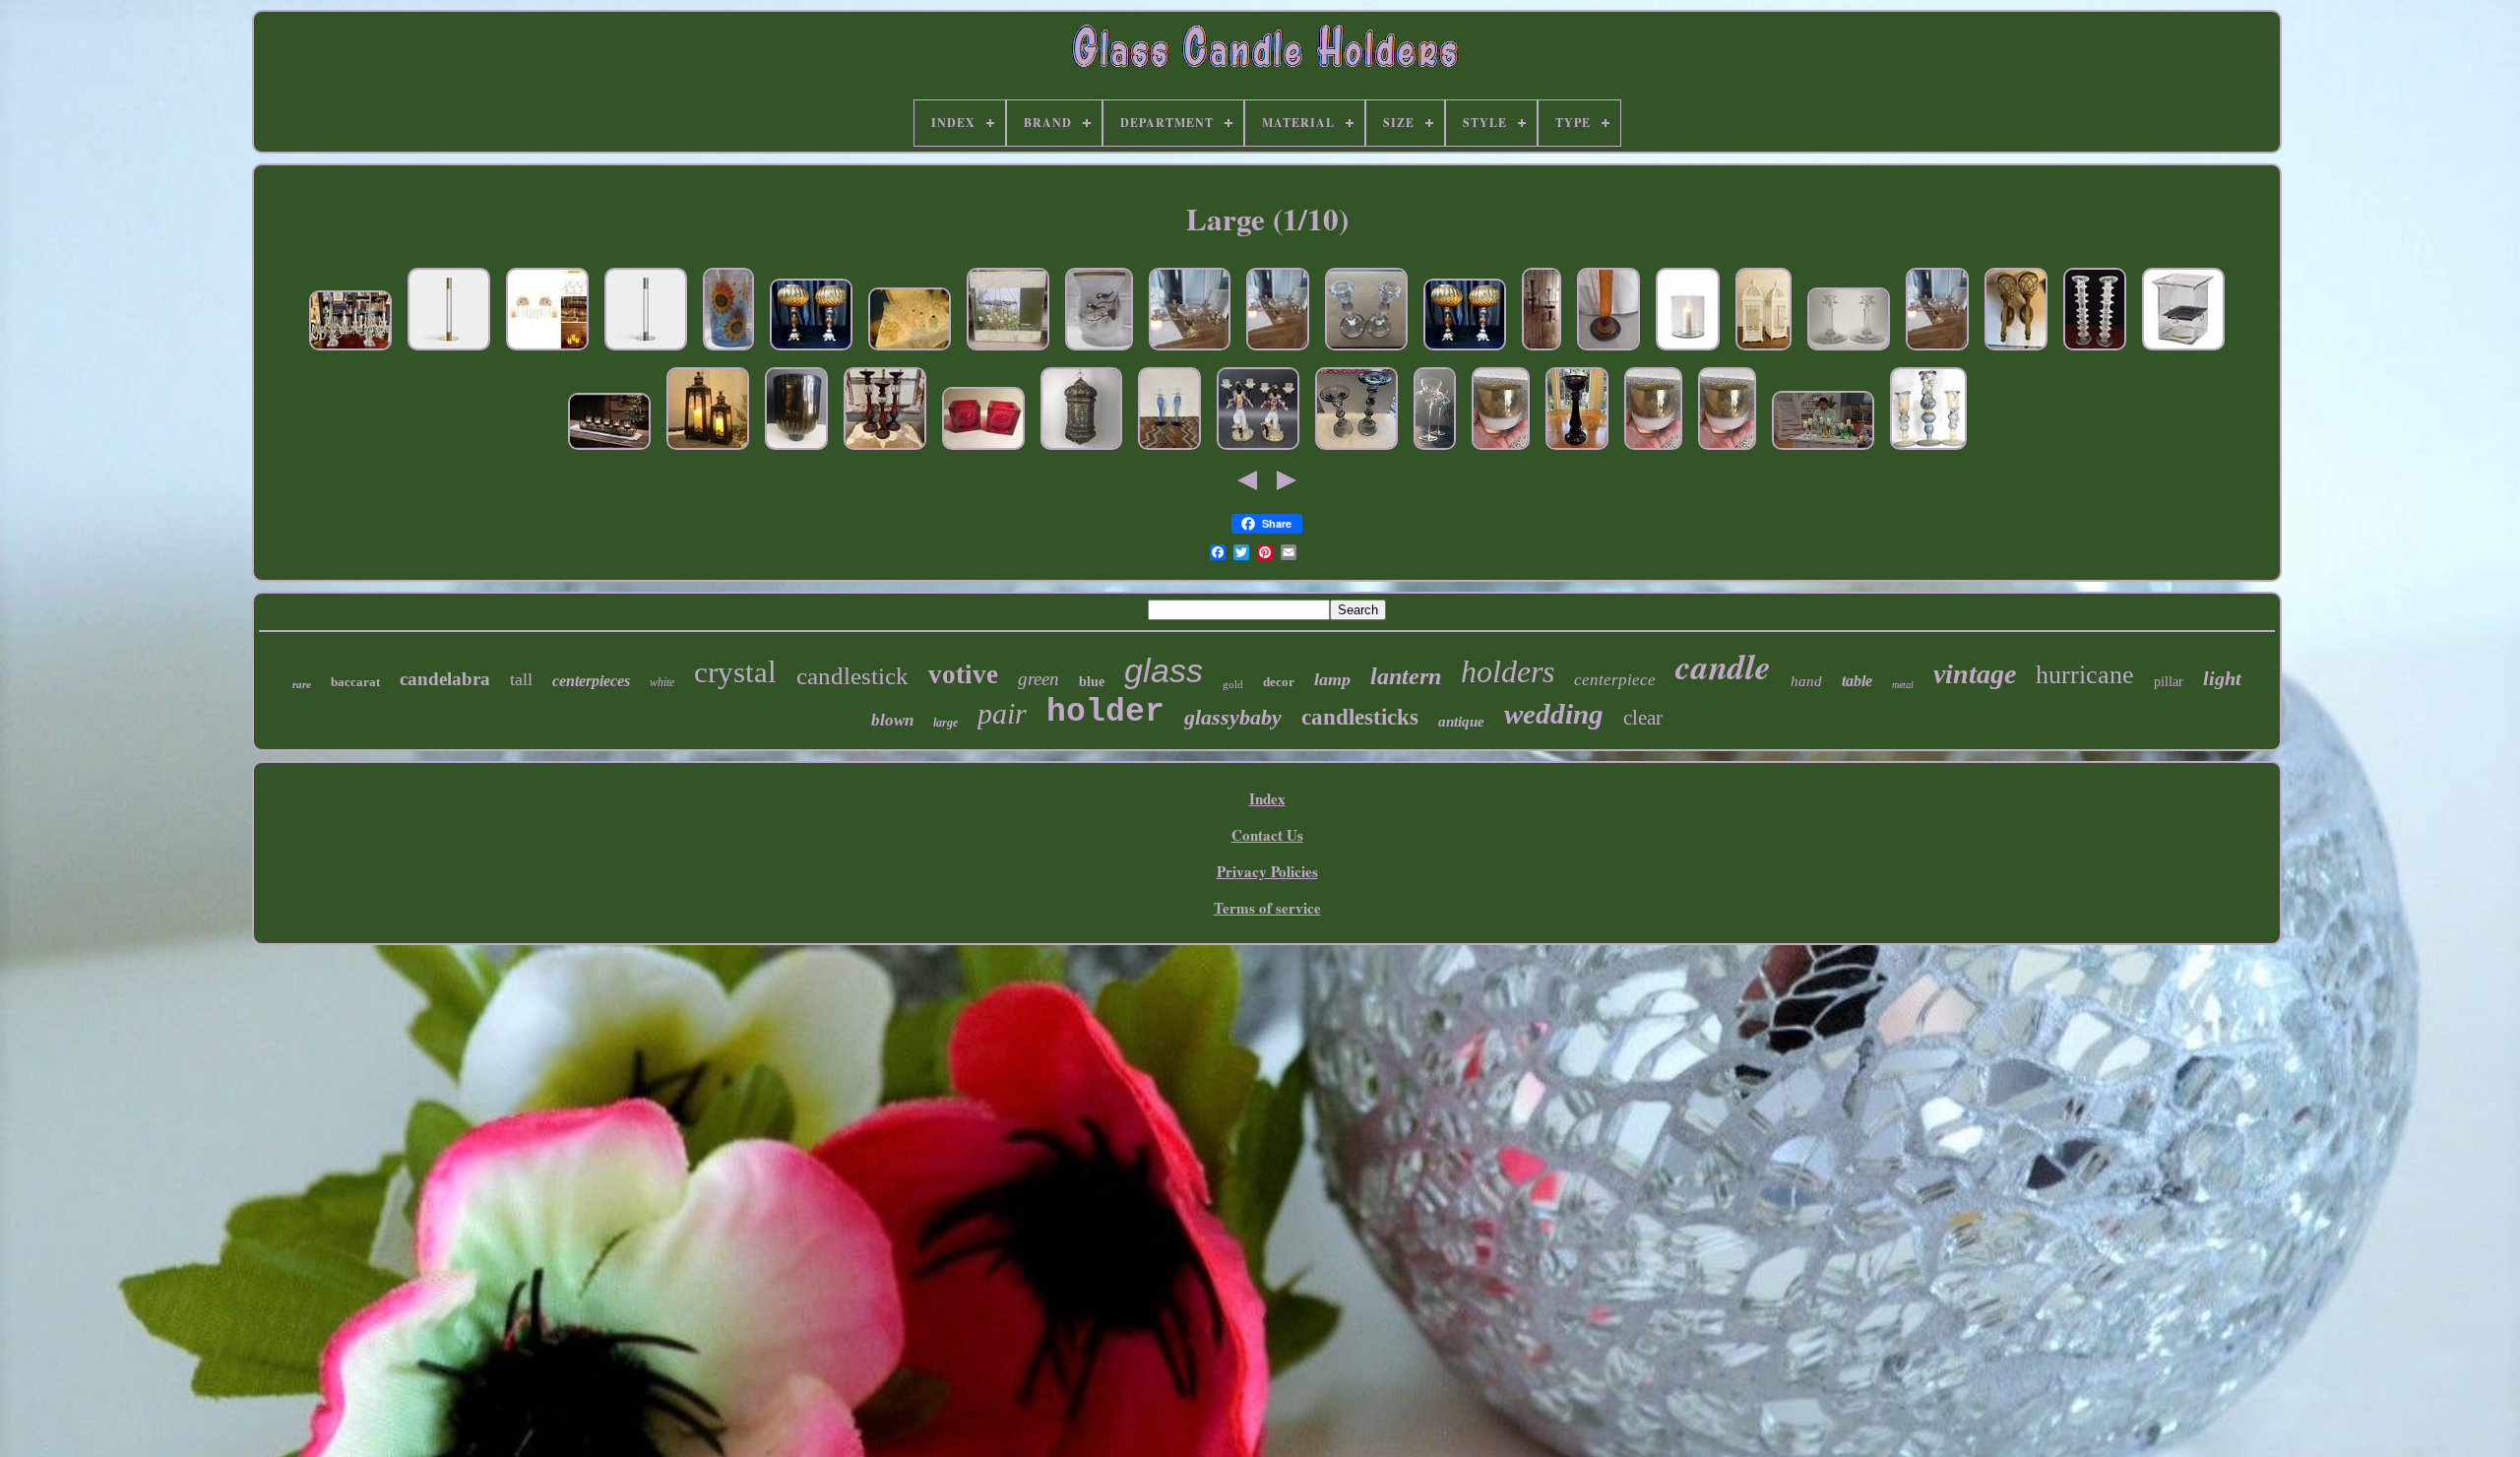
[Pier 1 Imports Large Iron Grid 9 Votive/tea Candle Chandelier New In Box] (1008, 350)
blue (1092, 682)
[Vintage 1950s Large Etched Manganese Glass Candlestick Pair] (1849, 350)
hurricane (2085, 675)
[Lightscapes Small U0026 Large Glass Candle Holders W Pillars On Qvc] (1823, 450)
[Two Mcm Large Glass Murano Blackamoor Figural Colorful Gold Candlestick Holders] (1258, 450)
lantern (1406, 676)
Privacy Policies (1267, 871)
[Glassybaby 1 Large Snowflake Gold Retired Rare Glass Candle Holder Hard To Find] (1501, 450)
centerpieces (591, 681)
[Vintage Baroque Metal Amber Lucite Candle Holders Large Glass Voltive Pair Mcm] (811, 350)
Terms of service (1267, 908)
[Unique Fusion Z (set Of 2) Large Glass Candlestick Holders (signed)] (1608, 350)
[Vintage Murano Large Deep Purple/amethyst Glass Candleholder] (1577, 450)
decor (1279, 682)
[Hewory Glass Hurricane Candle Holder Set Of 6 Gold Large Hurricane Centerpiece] (547, 350)
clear (1643, 718)
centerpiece (1615, 680)
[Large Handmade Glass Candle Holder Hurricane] (1688, 350)
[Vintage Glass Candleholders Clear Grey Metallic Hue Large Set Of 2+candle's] (1356, 450)
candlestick (852, 676)
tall (521, 679)
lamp (1332, 679)
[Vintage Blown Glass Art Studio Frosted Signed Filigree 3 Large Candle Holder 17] (1928, 450)
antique (1461, 722)
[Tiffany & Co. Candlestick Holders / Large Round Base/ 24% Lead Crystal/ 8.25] (1366, 350)
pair (1002, 713)
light (2222, 678)
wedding (1554, 714)
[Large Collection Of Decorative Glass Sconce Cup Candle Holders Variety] (910, 350)
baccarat (355, 682)
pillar (2169, 682)
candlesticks (1360, 717)
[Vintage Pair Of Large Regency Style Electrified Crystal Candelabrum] (350, 350)
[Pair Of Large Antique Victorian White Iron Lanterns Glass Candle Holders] (1764, 350)
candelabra (445, 679)
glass (1164, 670)
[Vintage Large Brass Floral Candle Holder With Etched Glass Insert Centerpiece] (1190, 350)
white (662, 682)
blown (892, 720)
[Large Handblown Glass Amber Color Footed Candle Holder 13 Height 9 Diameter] (796, 450)
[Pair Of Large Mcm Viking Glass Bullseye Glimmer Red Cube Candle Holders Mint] (983, 450)
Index (1267, 798)
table (1857, 681)
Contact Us (1267, 835)
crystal (735, 672)
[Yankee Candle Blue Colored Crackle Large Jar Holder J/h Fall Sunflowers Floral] (728, 350)
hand (1806, 681)
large (945, 723)
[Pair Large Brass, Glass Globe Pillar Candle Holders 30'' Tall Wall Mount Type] (1542, 350)
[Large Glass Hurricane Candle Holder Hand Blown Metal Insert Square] (2183, 350)
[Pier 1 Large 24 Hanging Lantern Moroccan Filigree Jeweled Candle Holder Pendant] (1081, 450)
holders (1508, 671)
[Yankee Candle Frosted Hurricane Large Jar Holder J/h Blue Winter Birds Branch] (1099, 350)
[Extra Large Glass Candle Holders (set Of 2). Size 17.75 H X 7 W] (1435, 450)
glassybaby (1233, 717)
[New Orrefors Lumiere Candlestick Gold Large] (449, 350)
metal (1903, 685)
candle (1723, 666)
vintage (1975, 674)
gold (1233, 684)
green (1039, 679)
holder (1105, 712)
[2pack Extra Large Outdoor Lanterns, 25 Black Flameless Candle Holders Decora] (708, 450)
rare (302, 684)
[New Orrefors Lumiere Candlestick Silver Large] (646, 350)
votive (963, 674)
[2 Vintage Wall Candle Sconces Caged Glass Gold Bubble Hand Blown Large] (2016, 350)
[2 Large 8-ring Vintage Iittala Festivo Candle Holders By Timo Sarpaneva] (2095, 350)
